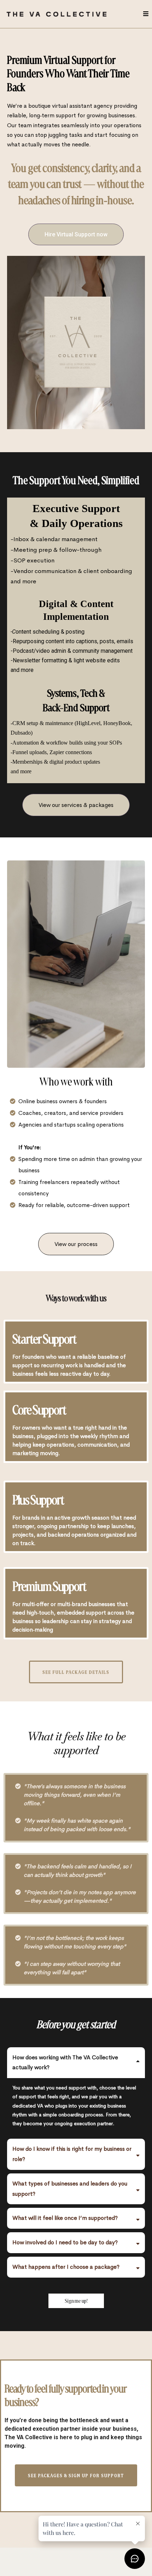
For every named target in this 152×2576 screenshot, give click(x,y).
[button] (145, 14)
